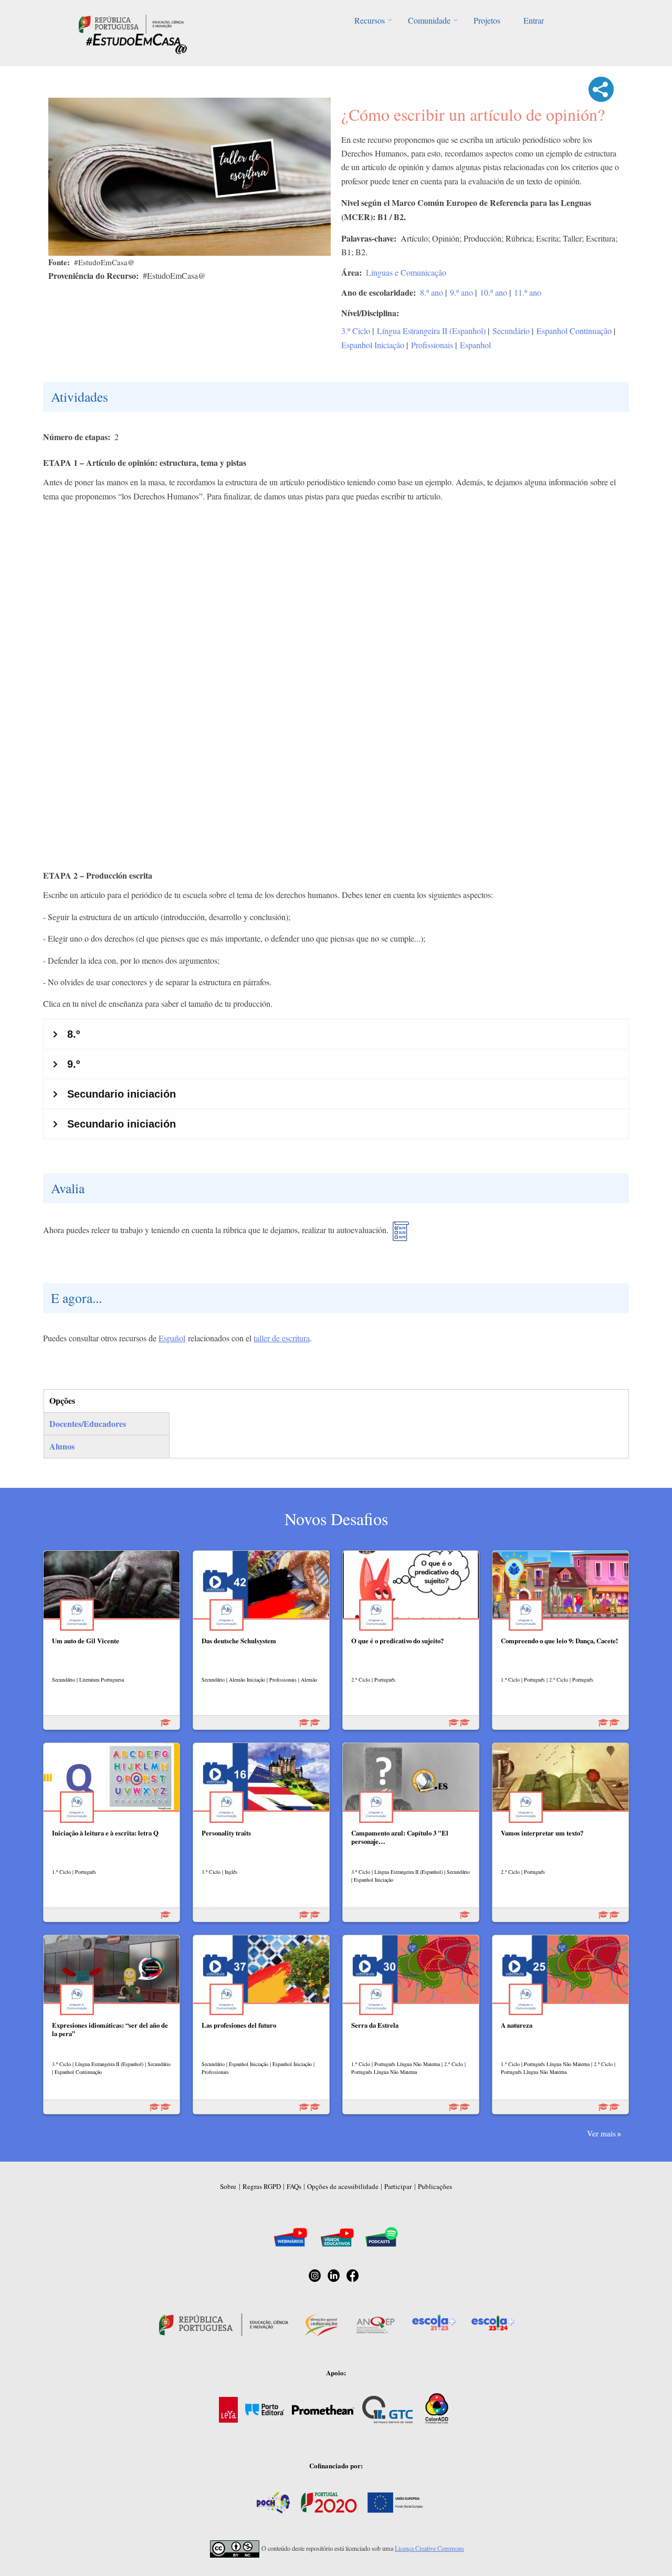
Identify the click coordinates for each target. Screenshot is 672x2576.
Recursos (370, 20)
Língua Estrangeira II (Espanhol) (431, 331)
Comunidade (429, 20)
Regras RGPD (262, 2186)
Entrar (534, 20)
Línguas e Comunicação (406, 272)
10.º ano (493, 292)
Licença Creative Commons (429, 2548)
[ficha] (401, 1235)
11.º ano (528, 292)
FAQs (294, 2186)
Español (172, 1338)
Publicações (435, 2186)
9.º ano (461, 292)
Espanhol (475, 345)
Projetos (487, 20)
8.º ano (432, 292)
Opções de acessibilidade (343, 2186)
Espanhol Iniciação (373, 345)
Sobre (228, 2186)
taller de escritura (282, 1338)
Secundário (511, 331)
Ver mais (601, 2133)
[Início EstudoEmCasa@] (131, 23)
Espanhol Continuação (574, 331)
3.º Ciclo (356, 331)
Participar (398, 2186)
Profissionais (432, 345)
